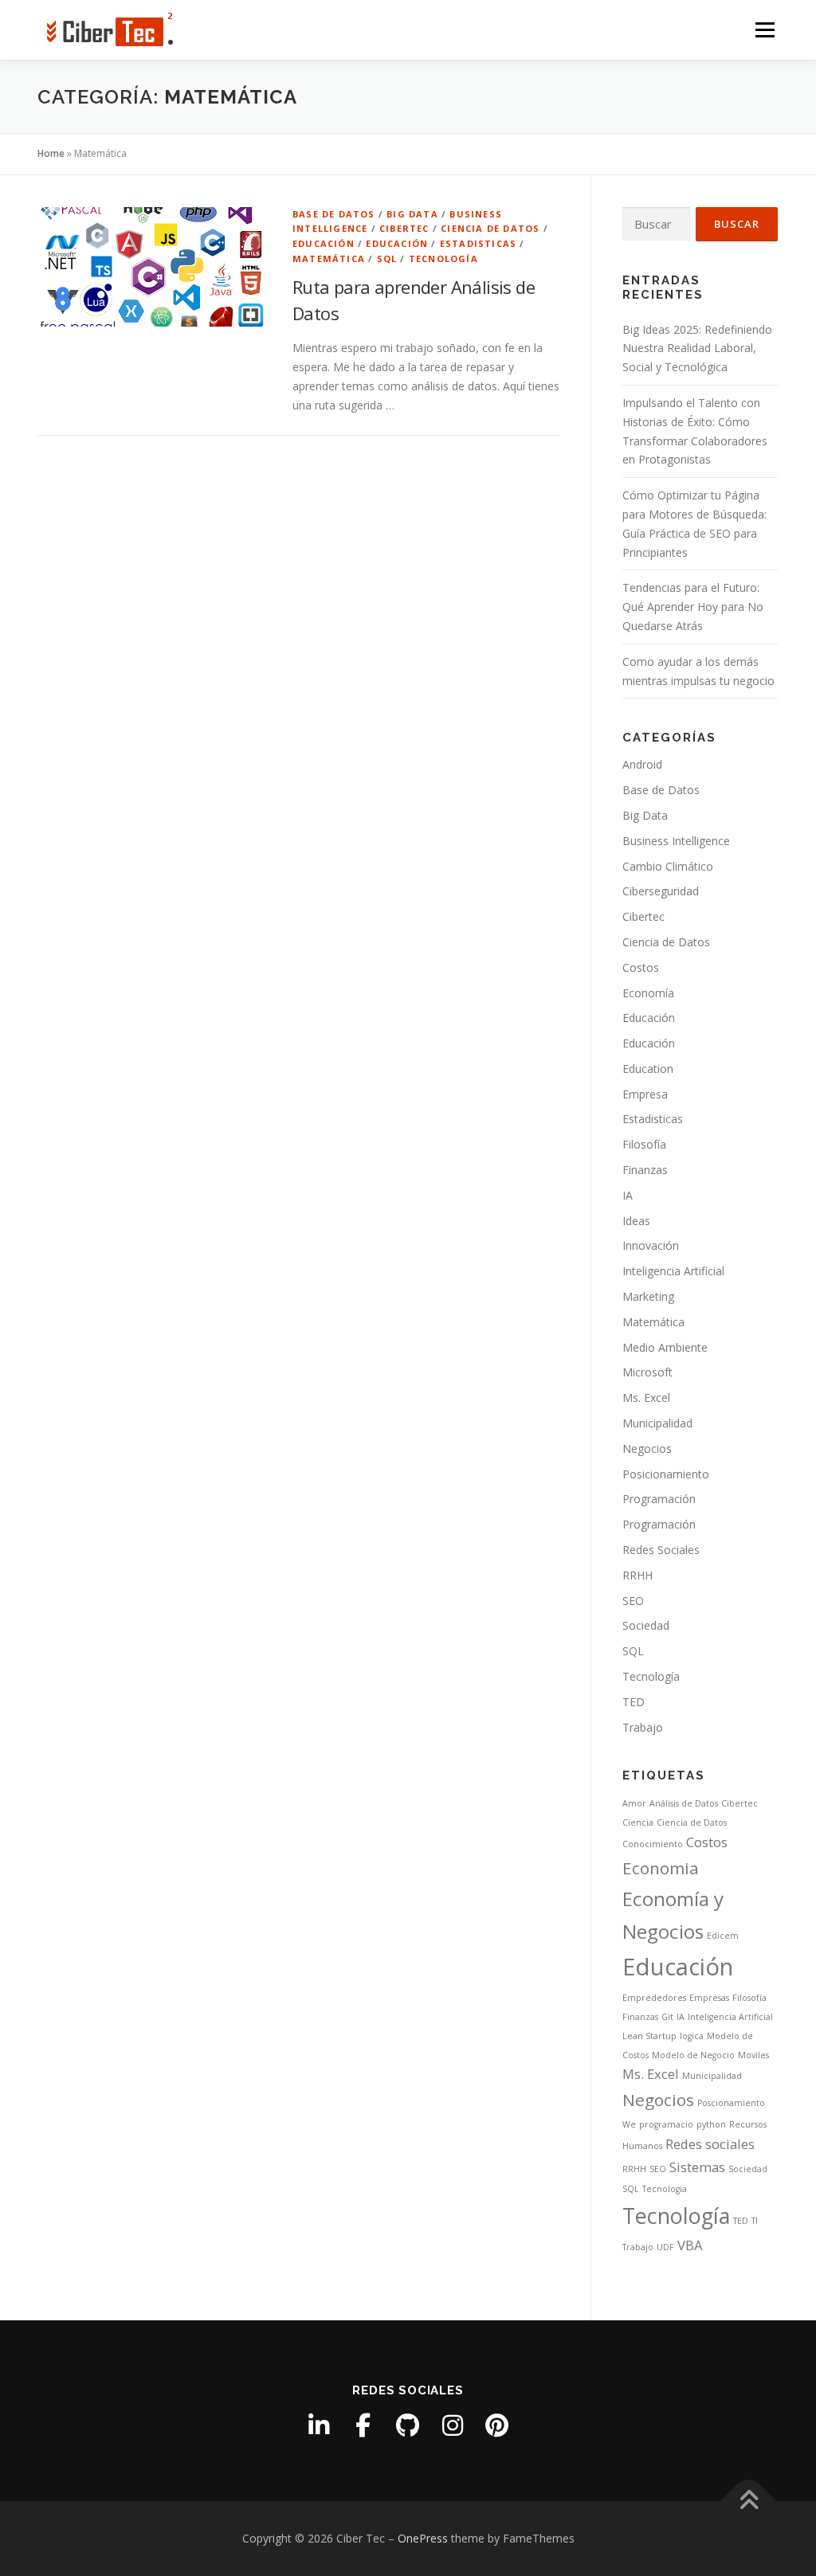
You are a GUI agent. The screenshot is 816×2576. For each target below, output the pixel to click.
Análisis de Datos (684, 1803)
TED (634, 1702)
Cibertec (404, 228)
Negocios (647, 1449)
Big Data (412, 214)
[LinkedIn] (319, 2425)
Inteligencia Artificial (673, 1271)
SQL (387, 258)
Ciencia (638, 1822)
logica (692, 2036)
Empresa (645, 1094)
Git (667, 2017)
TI (755, 2221)
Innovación (651, 1245)
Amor (634, 1803)
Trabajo (643, 1727)
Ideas (636, 1221)
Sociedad (646, 1625)
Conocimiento (653, 1844)
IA (628, 1195)
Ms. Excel (646, 1398)
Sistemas (697, 2167)
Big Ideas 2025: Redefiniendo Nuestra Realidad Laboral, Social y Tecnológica (697, 348)
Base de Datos (334, 214)
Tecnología (443, 258)
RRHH (637, 1575)
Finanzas (645, 1170)
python (711, 2124)
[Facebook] (363, 2425)
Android (642, 764)
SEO (633, 1601)
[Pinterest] (497, 2425)
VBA (690, 2245)
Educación (324, 243)
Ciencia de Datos (490, 228)
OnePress (423, 2538)
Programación (659, 1499)
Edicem (723, 1936)
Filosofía (644, 1144)
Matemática (329, 258)
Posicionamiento (666, 1474)
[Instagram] (453, 2425)
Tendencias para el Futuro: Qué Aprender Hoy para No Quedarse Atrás (693, 607)
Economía (648, 993)
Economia (661, 1868)
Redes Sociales (661, 1550)
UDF (665, 2247)
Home (51, 153)
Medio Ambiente (665, 1347)
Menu (765, 30)
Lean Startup (649, 2036)
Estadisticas (478, 243)
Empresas (709, 1998)
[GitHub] (408, 2425)
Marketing (648, 1296)
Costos (641, 967)
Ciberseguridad (661, 891)
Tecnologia (665, 2189)
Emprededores (654, 1998)
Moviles (753, 2055)
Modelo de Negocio (693, 2055)
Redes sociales (710, 2144)
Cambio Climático (668, 866)
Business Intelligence (676, 841)
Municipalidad (657, 1423)
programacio (666, 2124)
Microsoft (647, 1372)
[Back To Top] (749, 2501)
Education (648, 1069)
